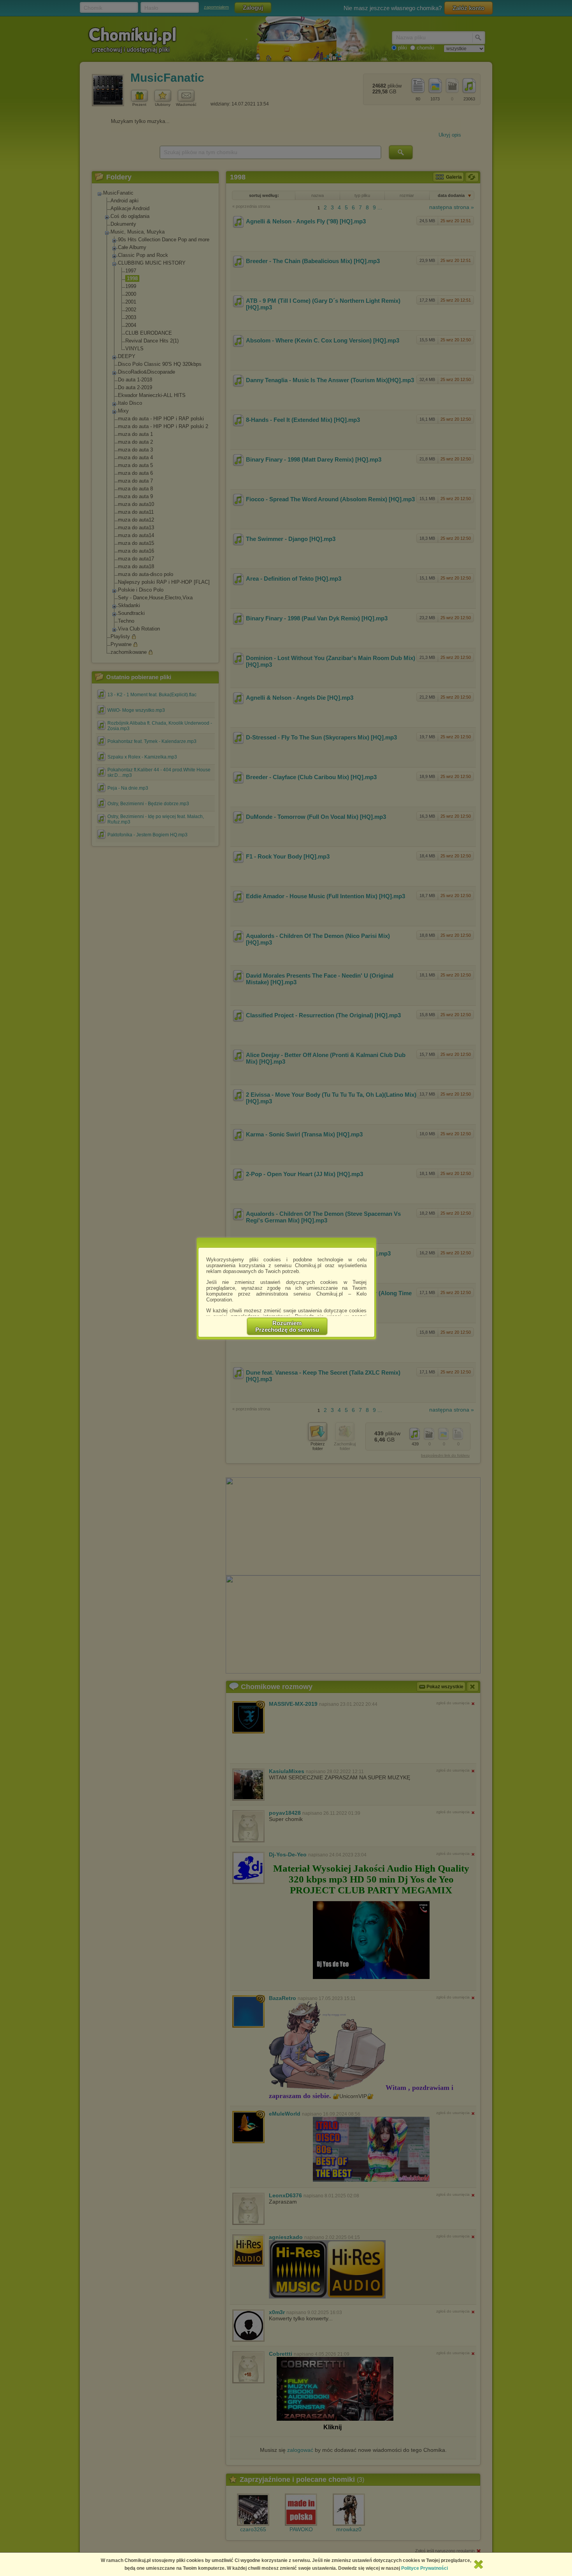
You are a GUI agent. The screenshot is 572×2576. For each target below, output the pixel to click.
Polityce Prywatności (425, 2568)
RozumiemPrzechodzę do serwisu (287, 1326)
